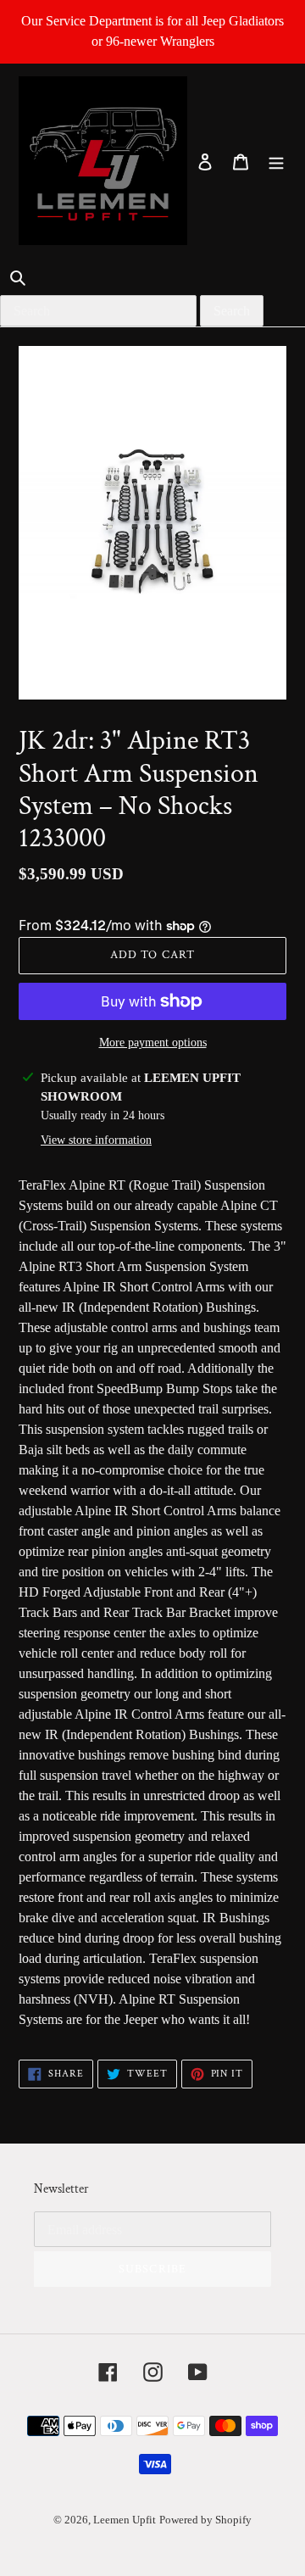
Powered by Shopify (205, 2520)
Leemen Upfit (125, 2520)
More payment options (153, 1043)
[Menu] (276, 161)
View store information (96, 1140)
